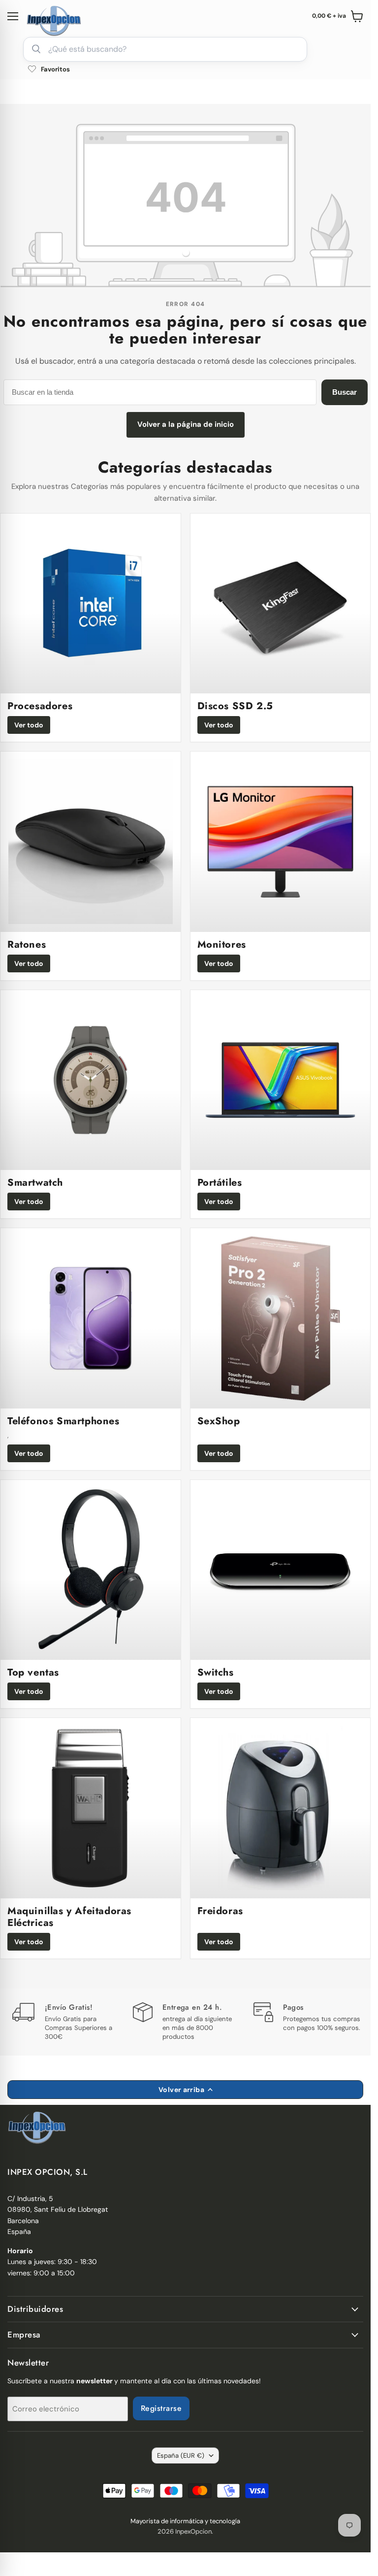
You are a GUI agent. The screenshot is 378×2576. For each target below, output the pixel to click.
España (181, 2456)
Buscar (345, 392)
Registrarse (161, 2408)
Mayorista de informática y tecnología (185, 2521)
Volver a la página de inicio (186, 424)
